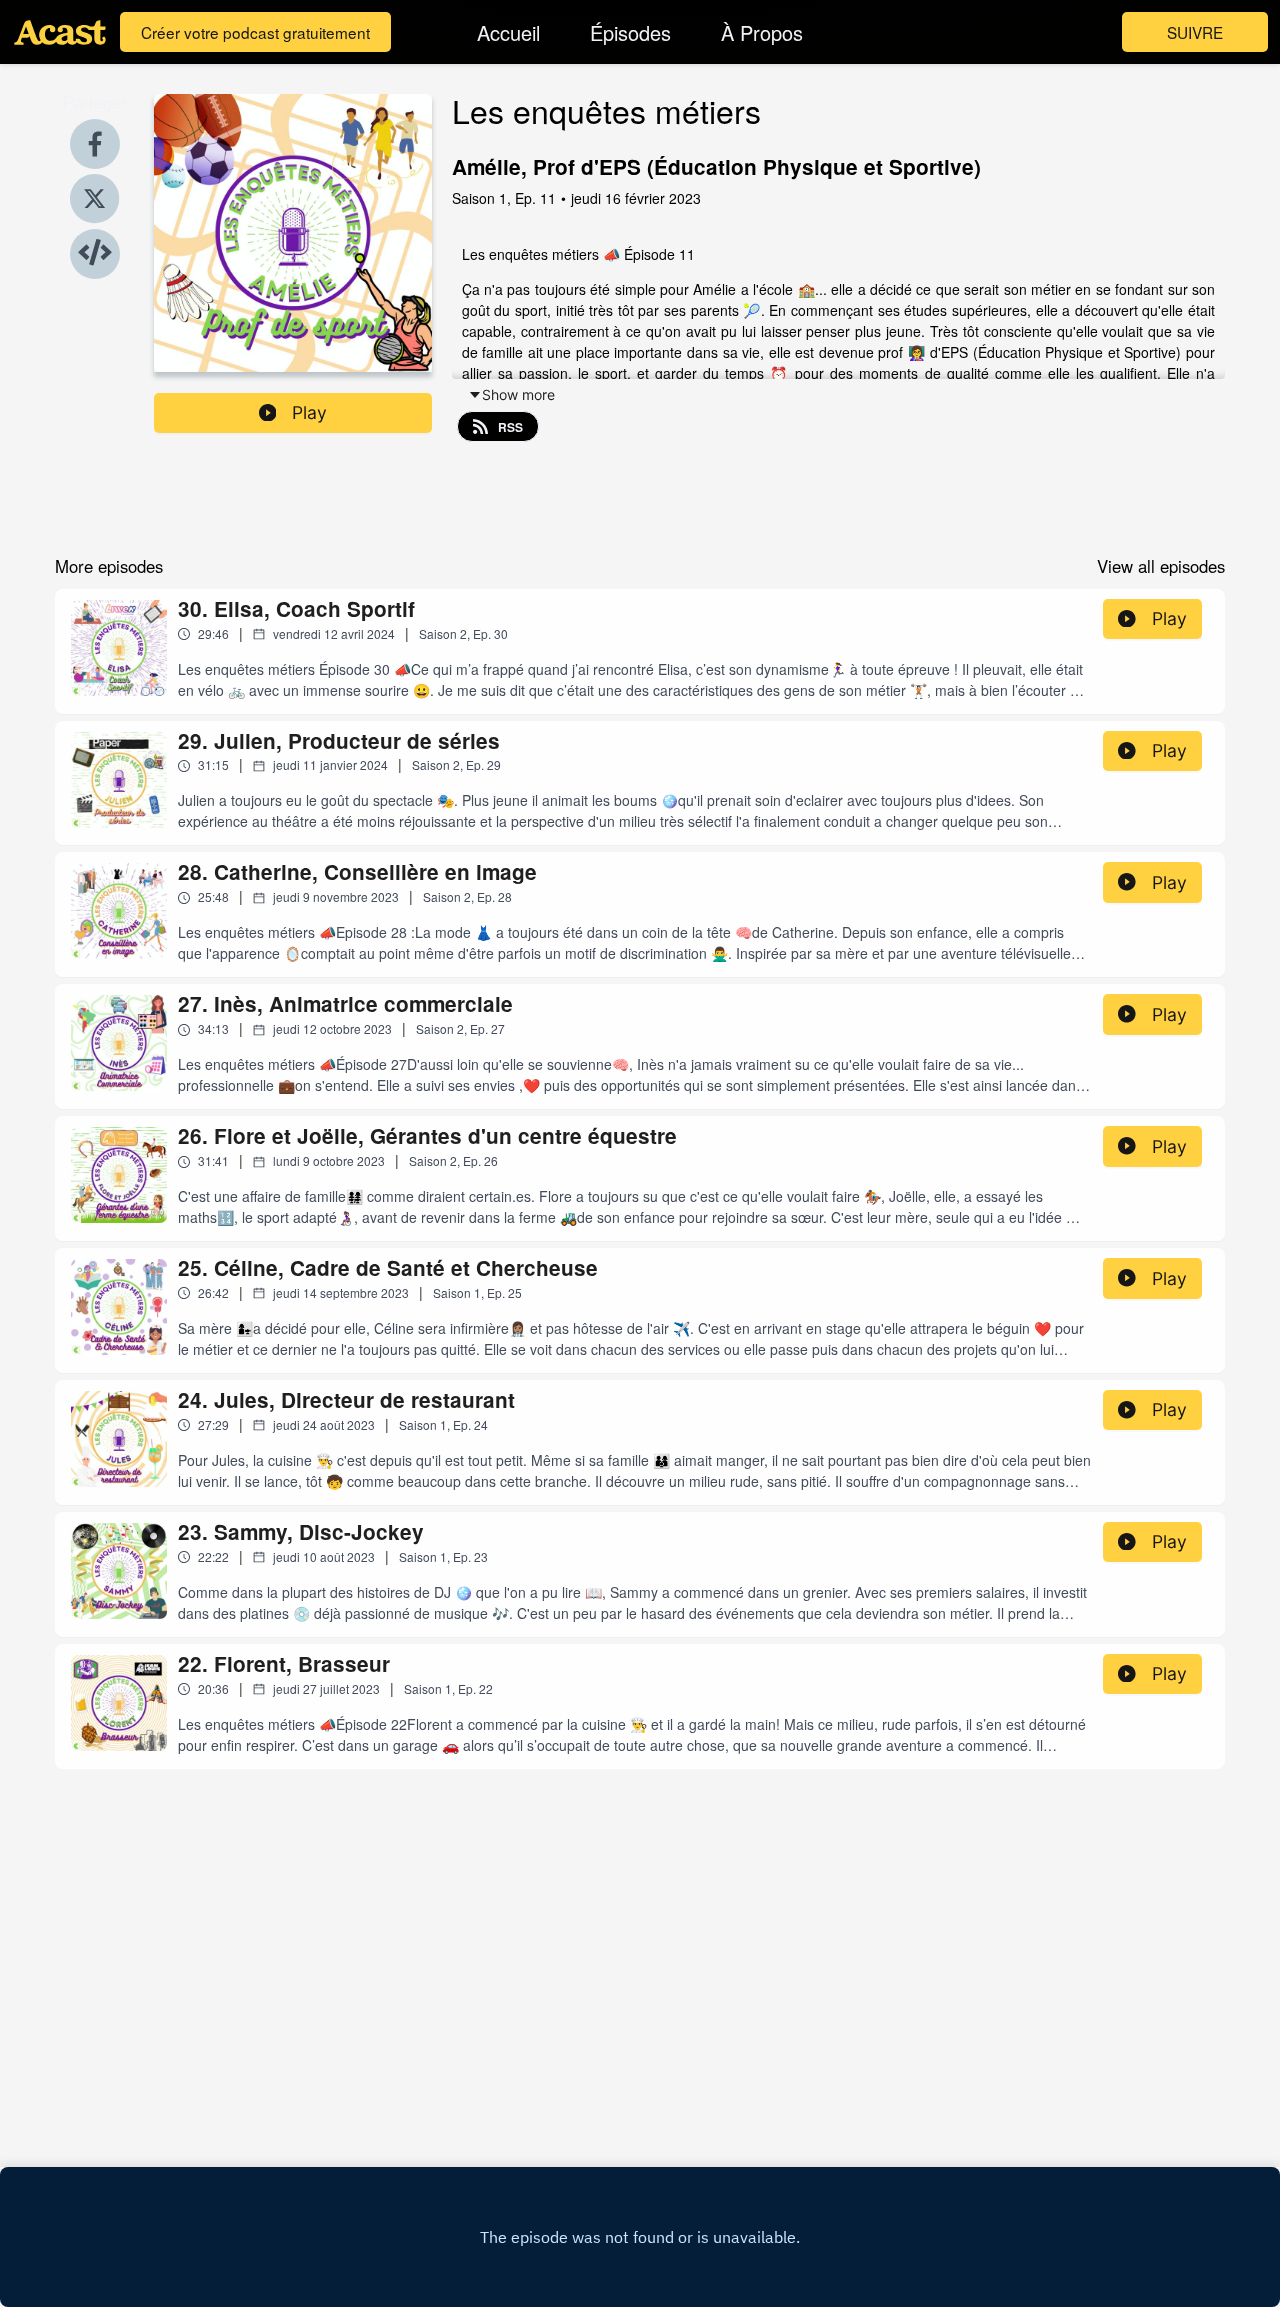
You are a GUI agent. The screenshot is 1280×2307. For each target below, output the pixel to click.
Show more (518, 394)
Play (309, 412)
